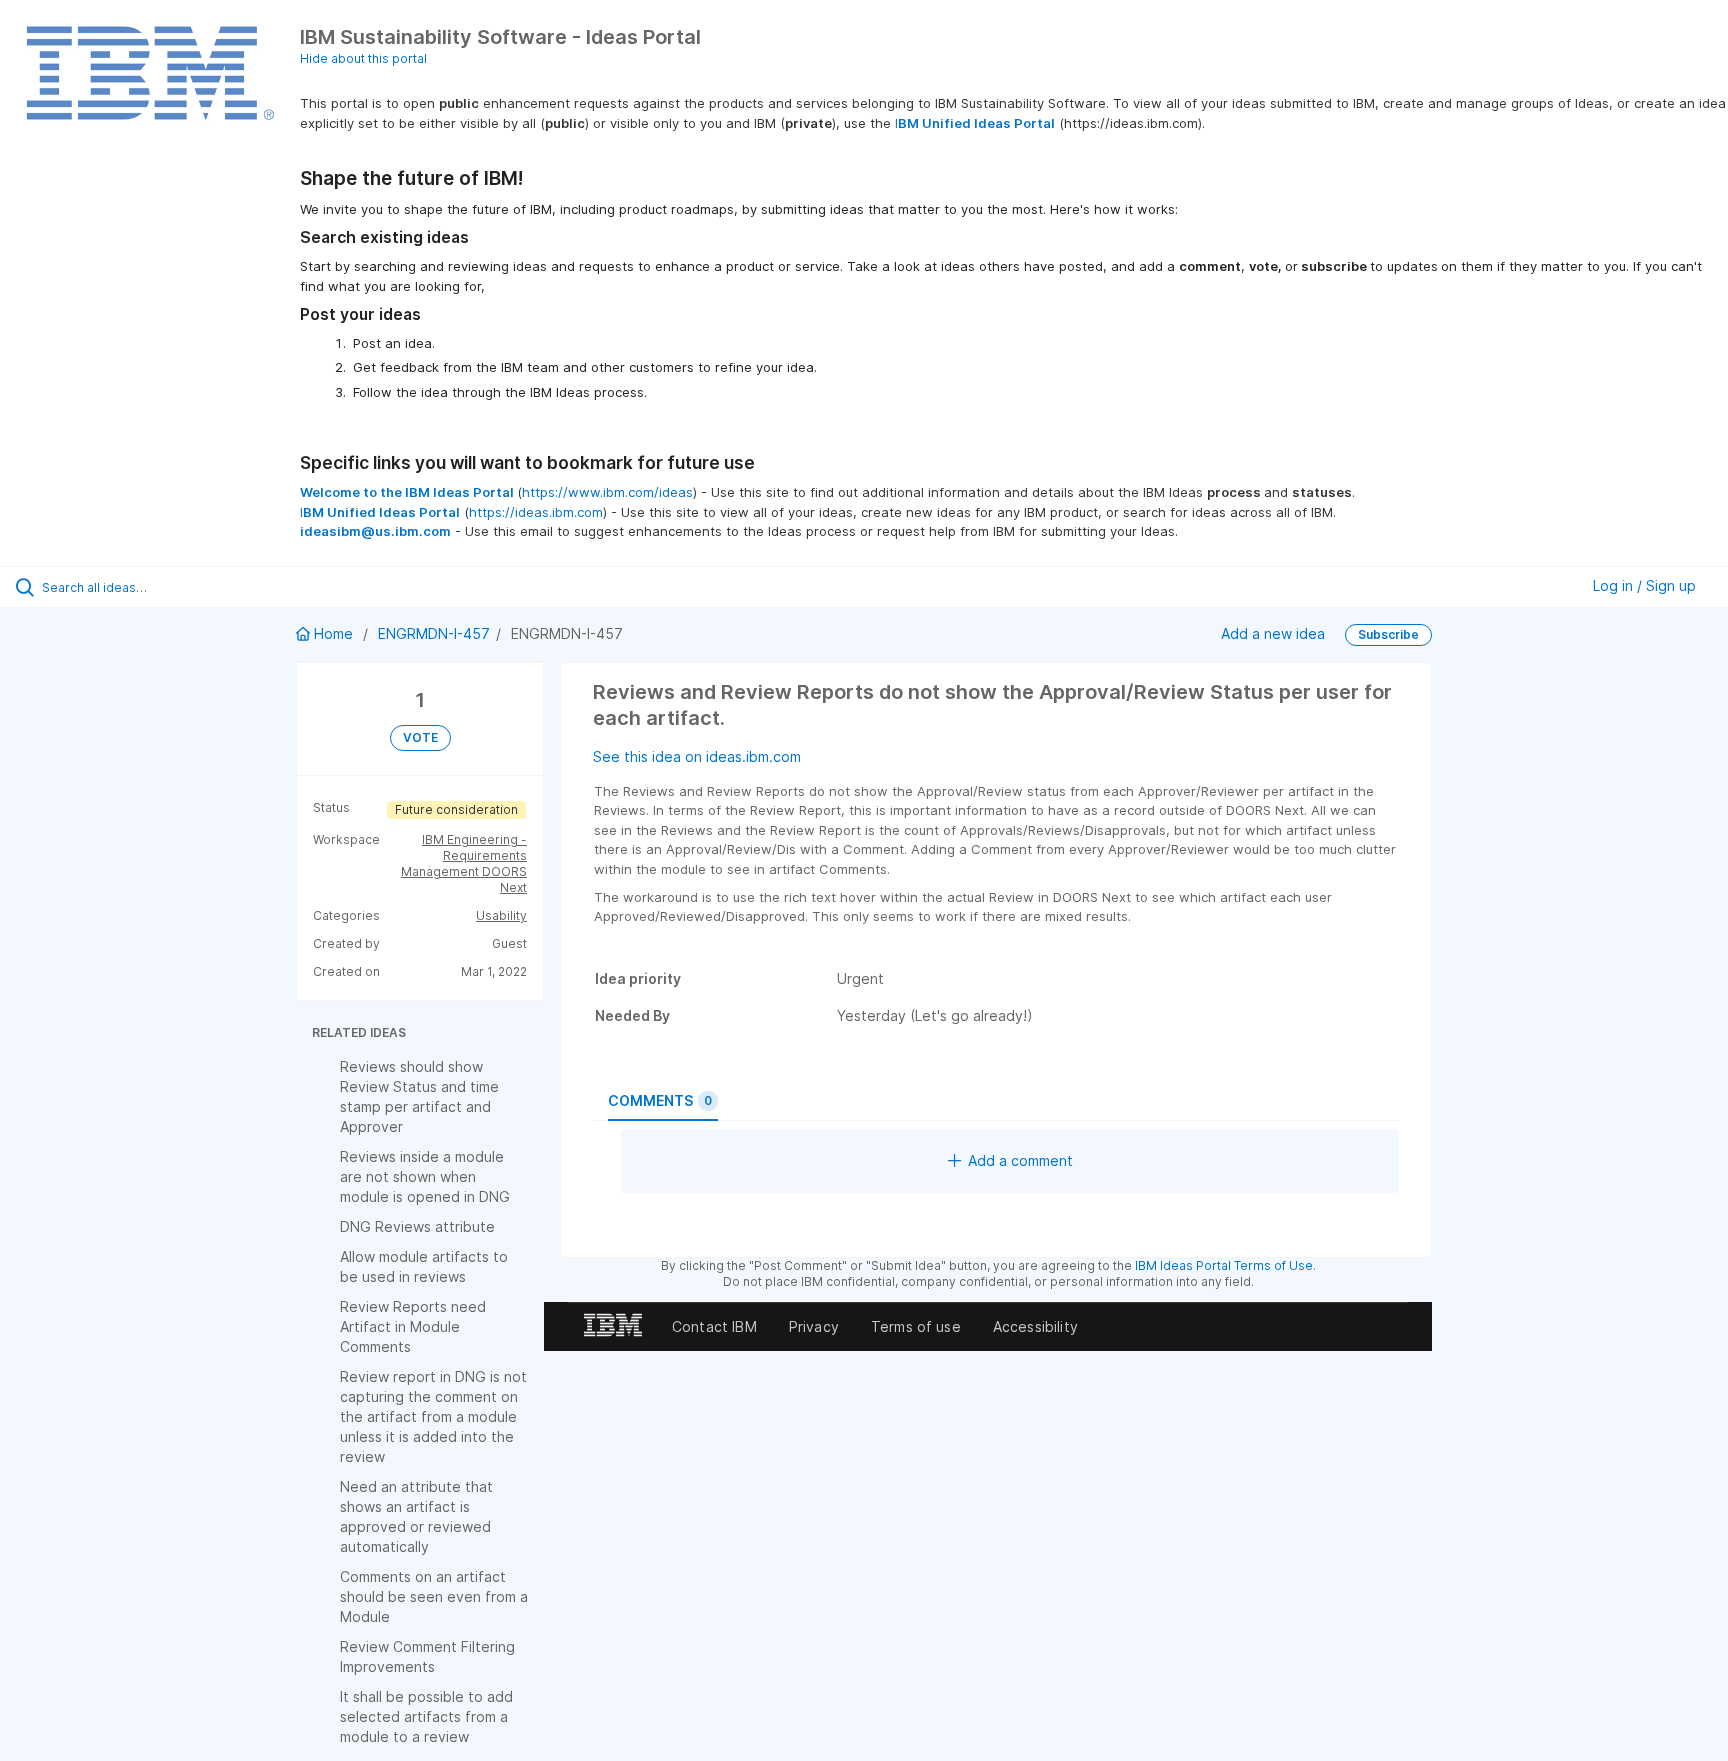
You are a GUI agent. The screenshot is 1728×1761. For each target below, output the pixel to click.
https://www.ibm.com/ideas (607, 492)
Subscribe (1388, 634)
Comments (660, 1100)
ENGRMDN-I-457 (434, 633)
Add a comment (1020, 1160)
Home (333, 633)
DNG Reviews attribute (417, 1226)
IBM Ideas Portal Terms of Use (1224, 1265)
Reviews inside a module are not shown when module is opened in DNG (425, 1176)
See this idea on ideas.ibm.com (697, 756)
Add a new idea (1273, 633)
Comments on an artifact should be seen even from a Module (434, 1596)
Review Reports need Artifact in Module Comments (413, 1326)
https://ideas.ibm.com (536, 512)
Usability (501, 915)
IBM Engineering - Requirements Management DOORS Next (464, 863)
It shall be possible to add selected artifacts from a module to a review (426, 1716)
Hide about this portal (363, 58)
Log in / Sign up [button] (1644, 585)
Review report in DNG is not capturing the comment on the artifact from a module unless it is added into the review (433, 1416)
